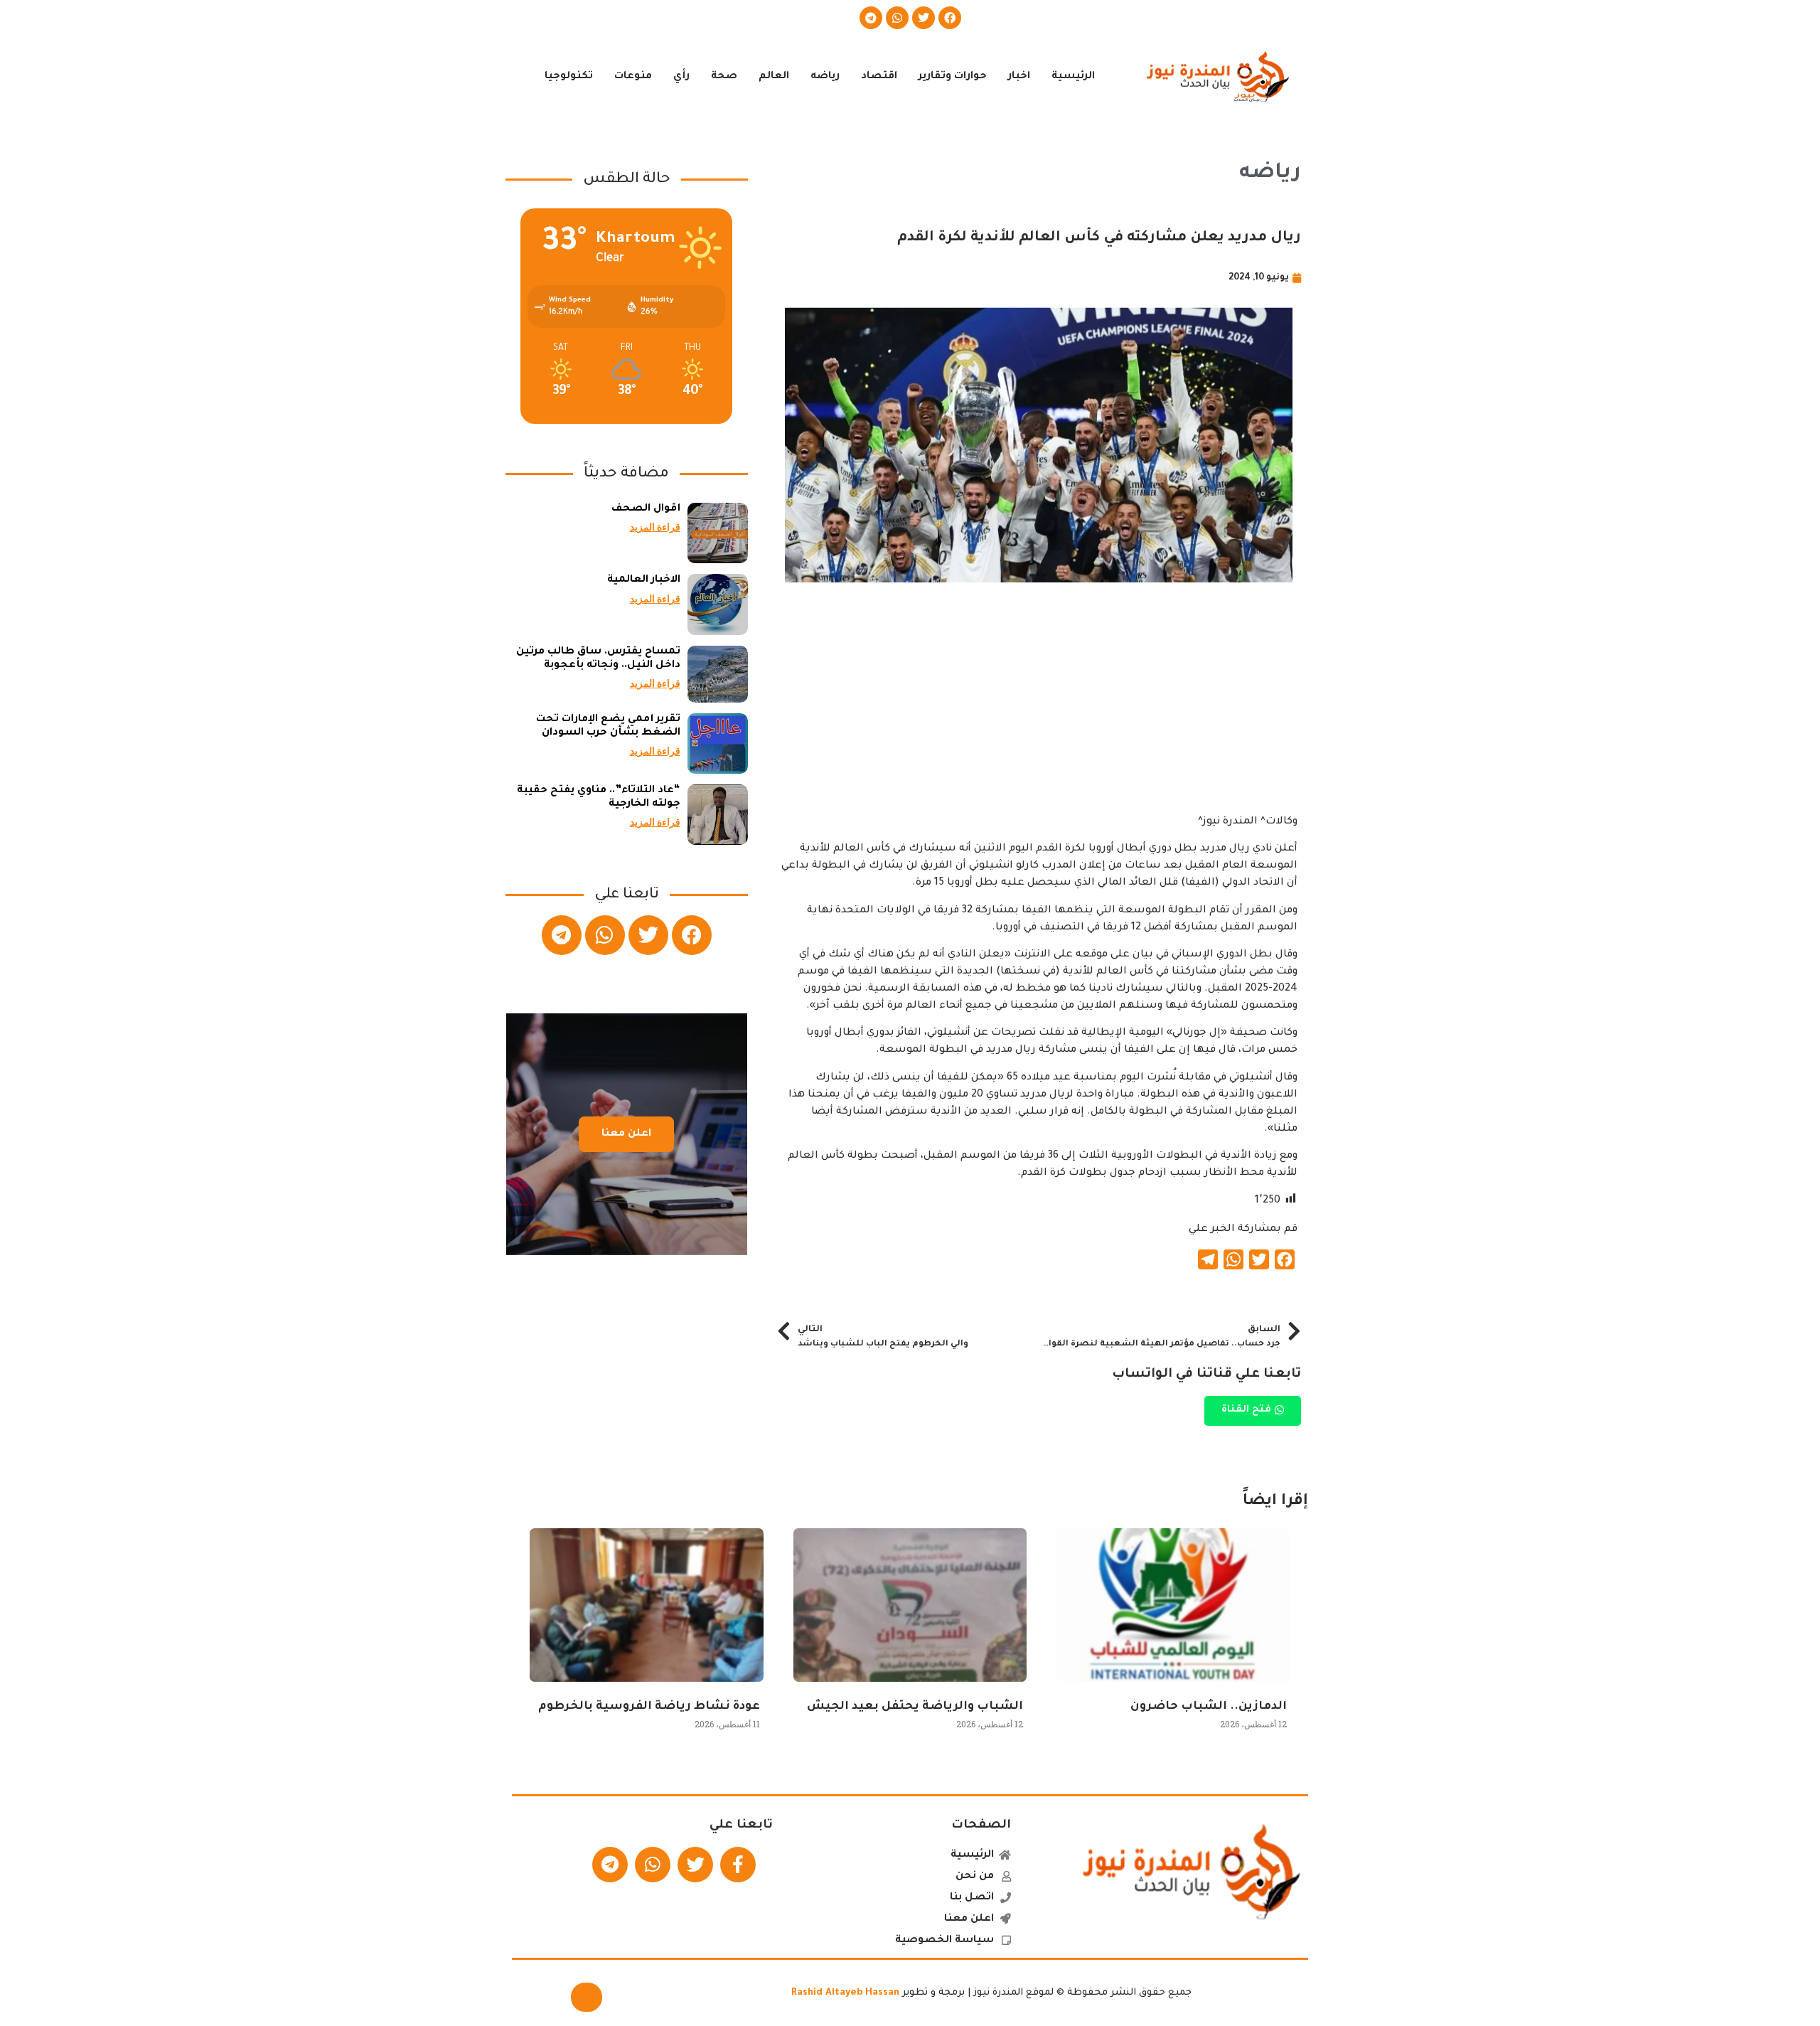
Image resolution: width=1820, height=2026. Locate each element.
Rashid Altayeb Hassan (845, 1993)
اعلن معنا (626, 1134)
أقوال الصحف (646, 509)
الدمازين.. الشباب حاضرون (1209, 1707)
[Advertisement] (1039, 714)
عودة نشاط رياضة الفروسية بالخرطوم (649, 1707)
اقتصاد (879, 77)
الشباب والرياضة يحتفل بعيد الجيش (915, 1707)
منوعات (633, 77)
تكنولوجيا (569, 77)
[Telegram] (871, 18)
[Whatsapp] (897, 18)
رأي (681, 77)
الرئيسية (1073, 77)
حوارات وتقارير (953, 77)
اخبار (1019, 77)
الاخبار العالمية (644, 580)
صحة (724, 77)
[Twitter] (924, 18)
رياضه (825, 77)
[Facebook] (950, 18)
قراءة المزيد (655, 527)
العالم (774, 77)
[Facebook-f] (738, 1865)
